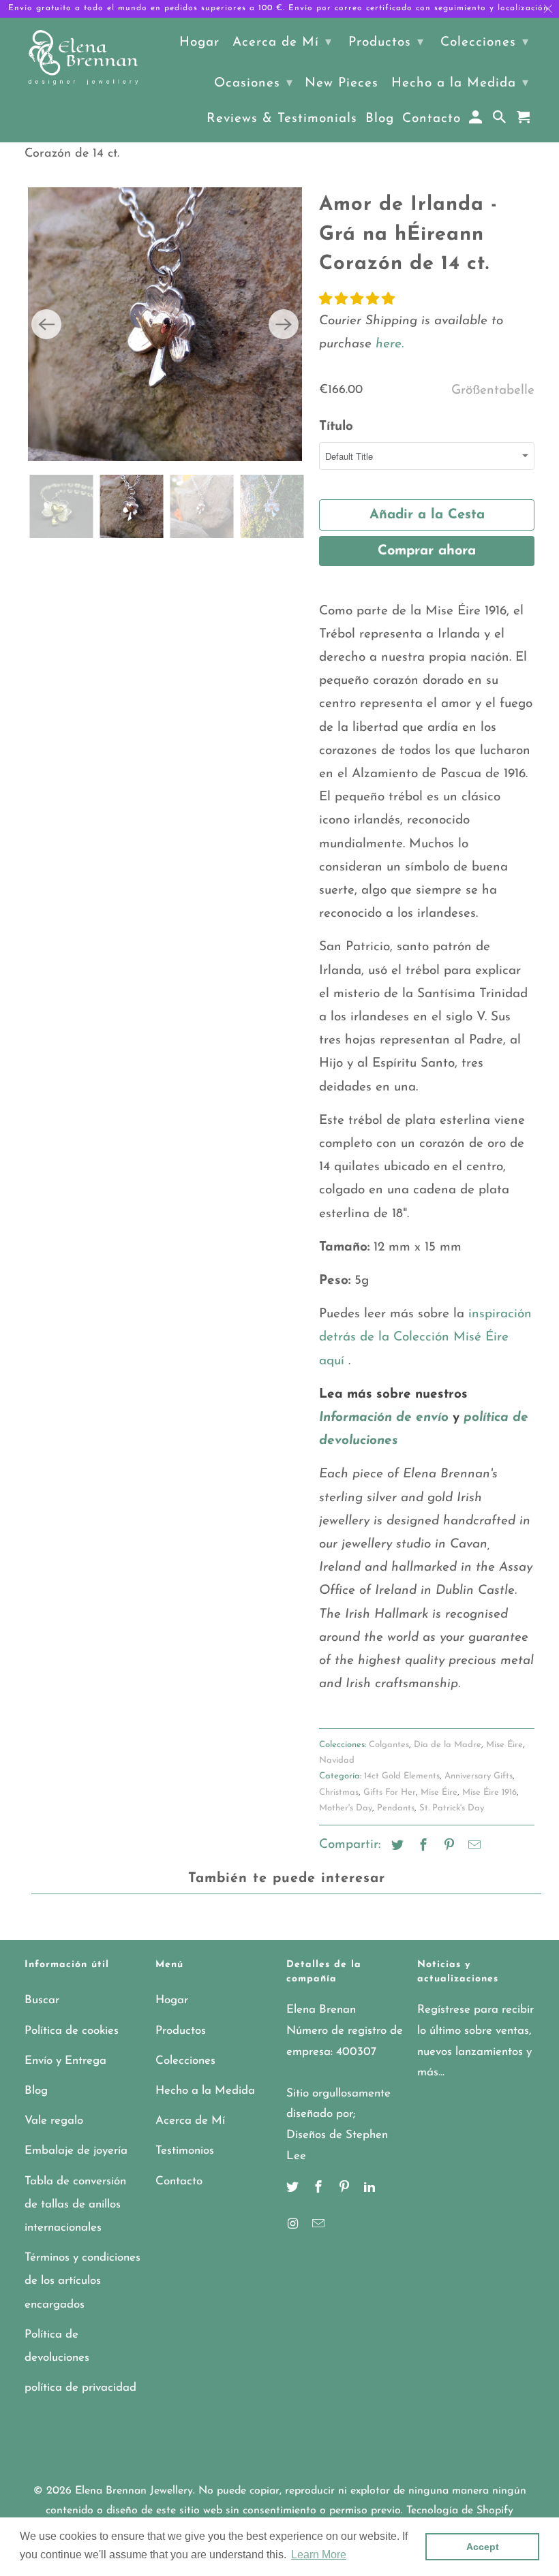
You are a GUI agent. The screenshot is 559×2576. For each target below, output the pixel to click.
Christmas (339, 1792)
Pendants (396, 1808)
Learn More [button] (319, 2555)
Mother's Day (346, 1808)
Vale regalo (54, 2121)
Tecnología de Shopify (460, 2511)
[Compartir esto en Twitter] (395, 1847)
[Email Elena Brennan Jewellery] (320, 2225)
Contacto (179, 2181)
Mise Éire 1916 (489, 1792)
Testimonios (185, 2151)
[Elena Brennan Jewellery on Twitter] (294, 2188)
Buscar (42, 2000)
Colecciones (185, 2061)
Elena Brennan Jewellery (134, 2491)
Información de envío (384, 1418)
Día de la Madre (448, 1745)
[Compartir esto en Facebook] (421, 1847)
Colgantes (389, 1745)
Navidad (337, 1760)
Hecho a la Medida (205, 2091)
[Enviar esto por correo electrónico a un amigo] (472, 1847)
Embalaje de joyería (76, 2151)
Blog (36, 2091)
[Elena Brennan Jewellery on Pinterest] (346, 2188)
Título (336, 427)
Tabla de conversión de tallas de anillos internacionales (75, 2204)
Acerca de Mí (190, 2121)
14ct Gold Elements (402, 1776)
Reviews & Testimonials (282, 119)
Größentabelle (493, 391)
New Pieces (342, 83)
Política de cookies (72, 2031)
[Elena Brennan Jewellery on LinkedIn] (371, 2188)
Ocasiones (254, 83)
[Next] (284, 324)
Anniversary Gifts (479, 1776)
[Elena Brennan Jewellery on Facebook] (320, 2188)
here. (388, 344)
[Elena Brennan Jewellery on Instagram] (294, 2225)
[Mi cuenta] (477, 121)
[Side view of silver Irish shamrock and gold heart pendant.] (264, 324)
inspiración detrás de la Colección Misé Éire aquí (425, 1337)
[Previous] (46, 324)
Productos (181, 2031)
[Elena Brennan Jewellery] (83, 59)
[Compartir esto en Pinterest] (447, 1847)
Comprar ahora (427, 551)
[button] (357, 300)
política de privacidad (80, 2388)
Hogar (172, 2000)
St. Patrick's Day (452, 1808)
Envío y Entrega (65, 2061)
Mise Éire (504, 1745)
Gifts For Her (390, 1792)
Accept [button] (483, 2547)
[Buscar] (501, 121)
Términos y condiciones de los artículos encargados (82, 2281)
